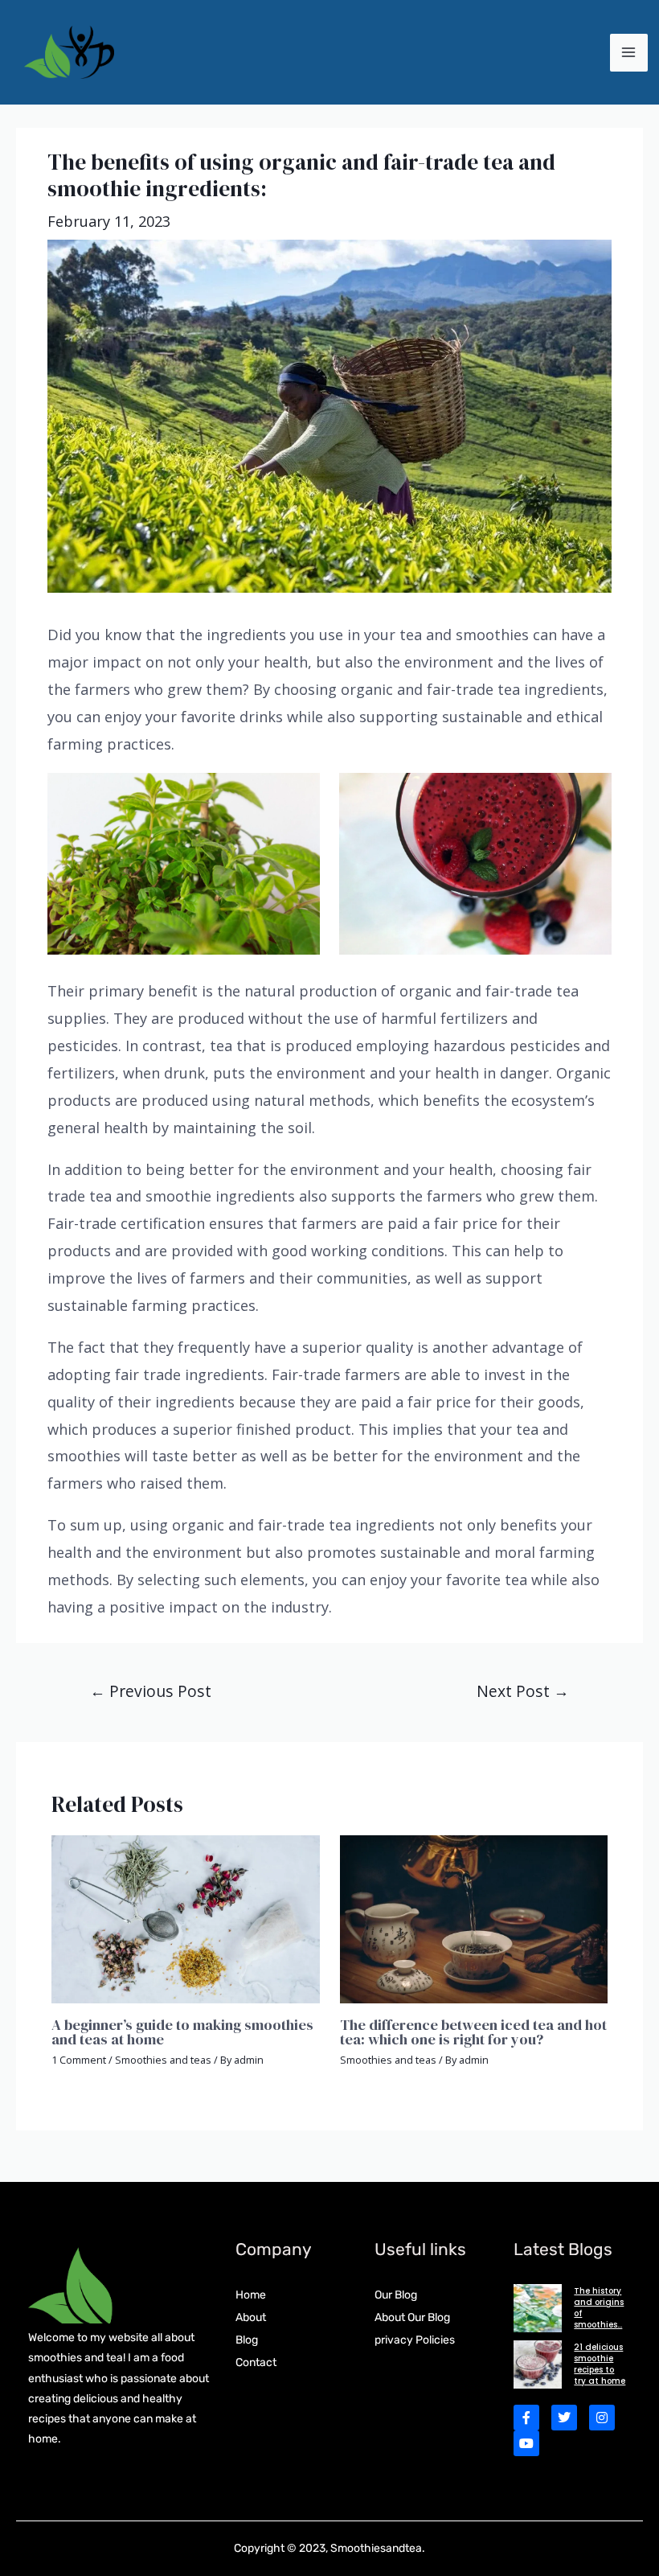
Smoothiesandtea (376, 2548)
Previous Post (151, 1691)
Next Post (523, 1691)
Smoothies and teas (163, 2060)
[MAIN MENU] (629, 53)
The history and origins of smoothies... (599, 2308)
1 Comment (79, 2060)
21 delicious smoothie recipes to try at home (600, 2364)
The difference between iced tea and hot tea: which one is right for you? (473, 2032)
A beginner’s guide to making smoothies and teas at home (182, 2032)
